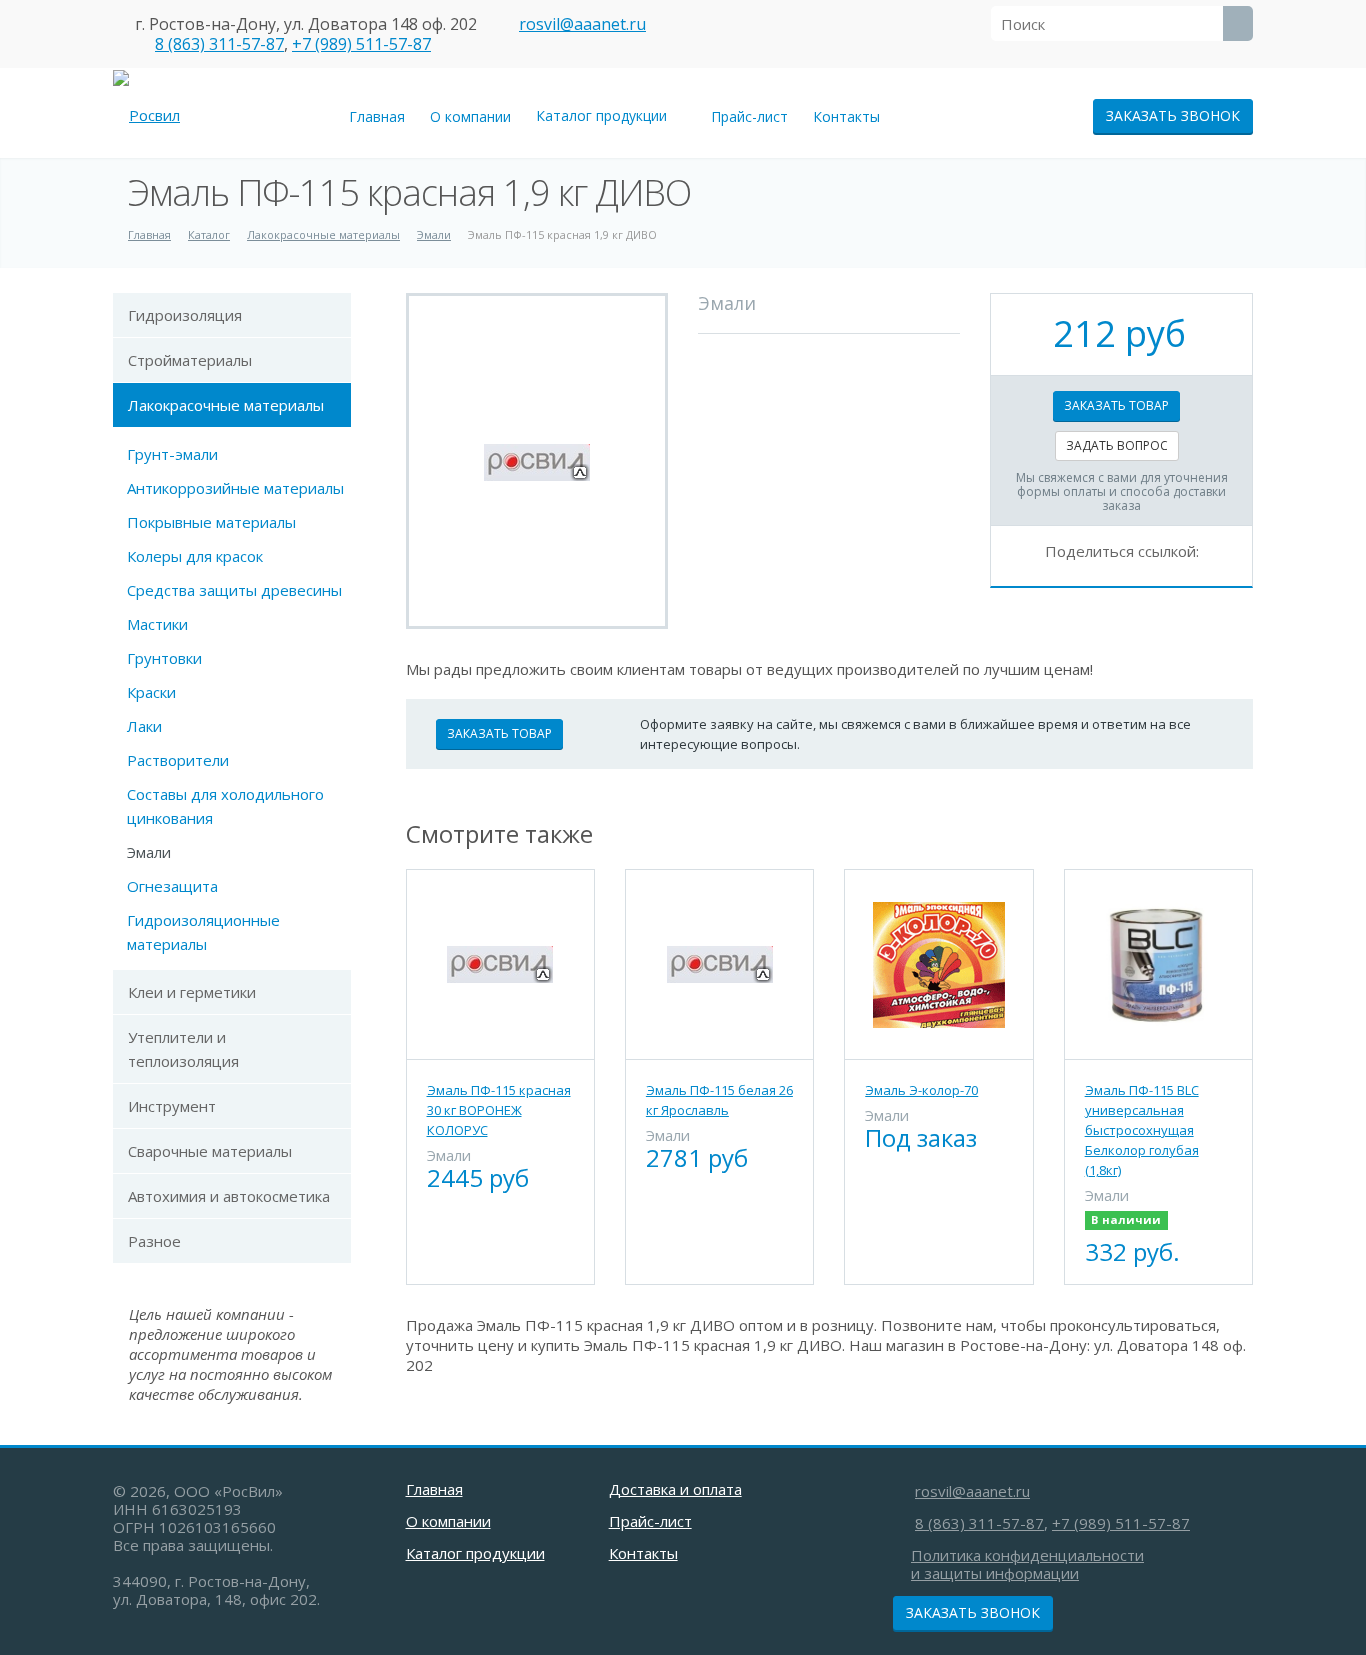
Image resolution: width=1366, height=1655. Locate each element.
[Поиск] (1238, 23)
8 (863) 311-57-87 (219, 44)
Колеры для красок (195, 556)
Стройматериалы (190, 360)
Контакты (846, 116)
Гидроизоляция (185, 315)
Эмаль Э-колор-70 (921, 1090)
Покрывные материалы (211, 522)
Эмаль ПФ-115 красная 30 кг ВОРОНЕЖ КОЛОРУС (499, 1110)
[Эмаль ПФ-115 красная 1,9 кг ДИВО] (537, 461)
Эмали (149, 852)
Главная (377, 116)
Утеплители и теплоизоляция (183, 1049)
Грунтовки (164, 658)
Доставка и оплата (675, 1489)
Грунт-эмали (172, 454)
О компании (470, 116)
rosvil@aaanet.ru (582, 24)
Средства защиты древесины (234, 590)
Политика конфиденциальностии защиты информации (1027, 1564)
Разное (154, 1241)
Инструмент (172, 1106)
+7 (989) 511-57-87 (361, 44)
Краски (151, 692)
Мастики (157, 624)
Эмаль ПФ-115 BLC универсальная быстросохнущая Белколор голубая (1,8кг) (1142, 1130)
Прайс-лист (749, 116)
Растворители (178, 760)
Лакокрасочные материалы (226, 405)
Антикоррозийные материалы (235, 488)
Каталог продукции (605, 115)
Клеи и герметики (192, 992)
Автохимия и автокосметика (229, 1196)
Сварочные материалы (210, 1151)
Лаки (144, 726)
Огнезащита (172, 886)
